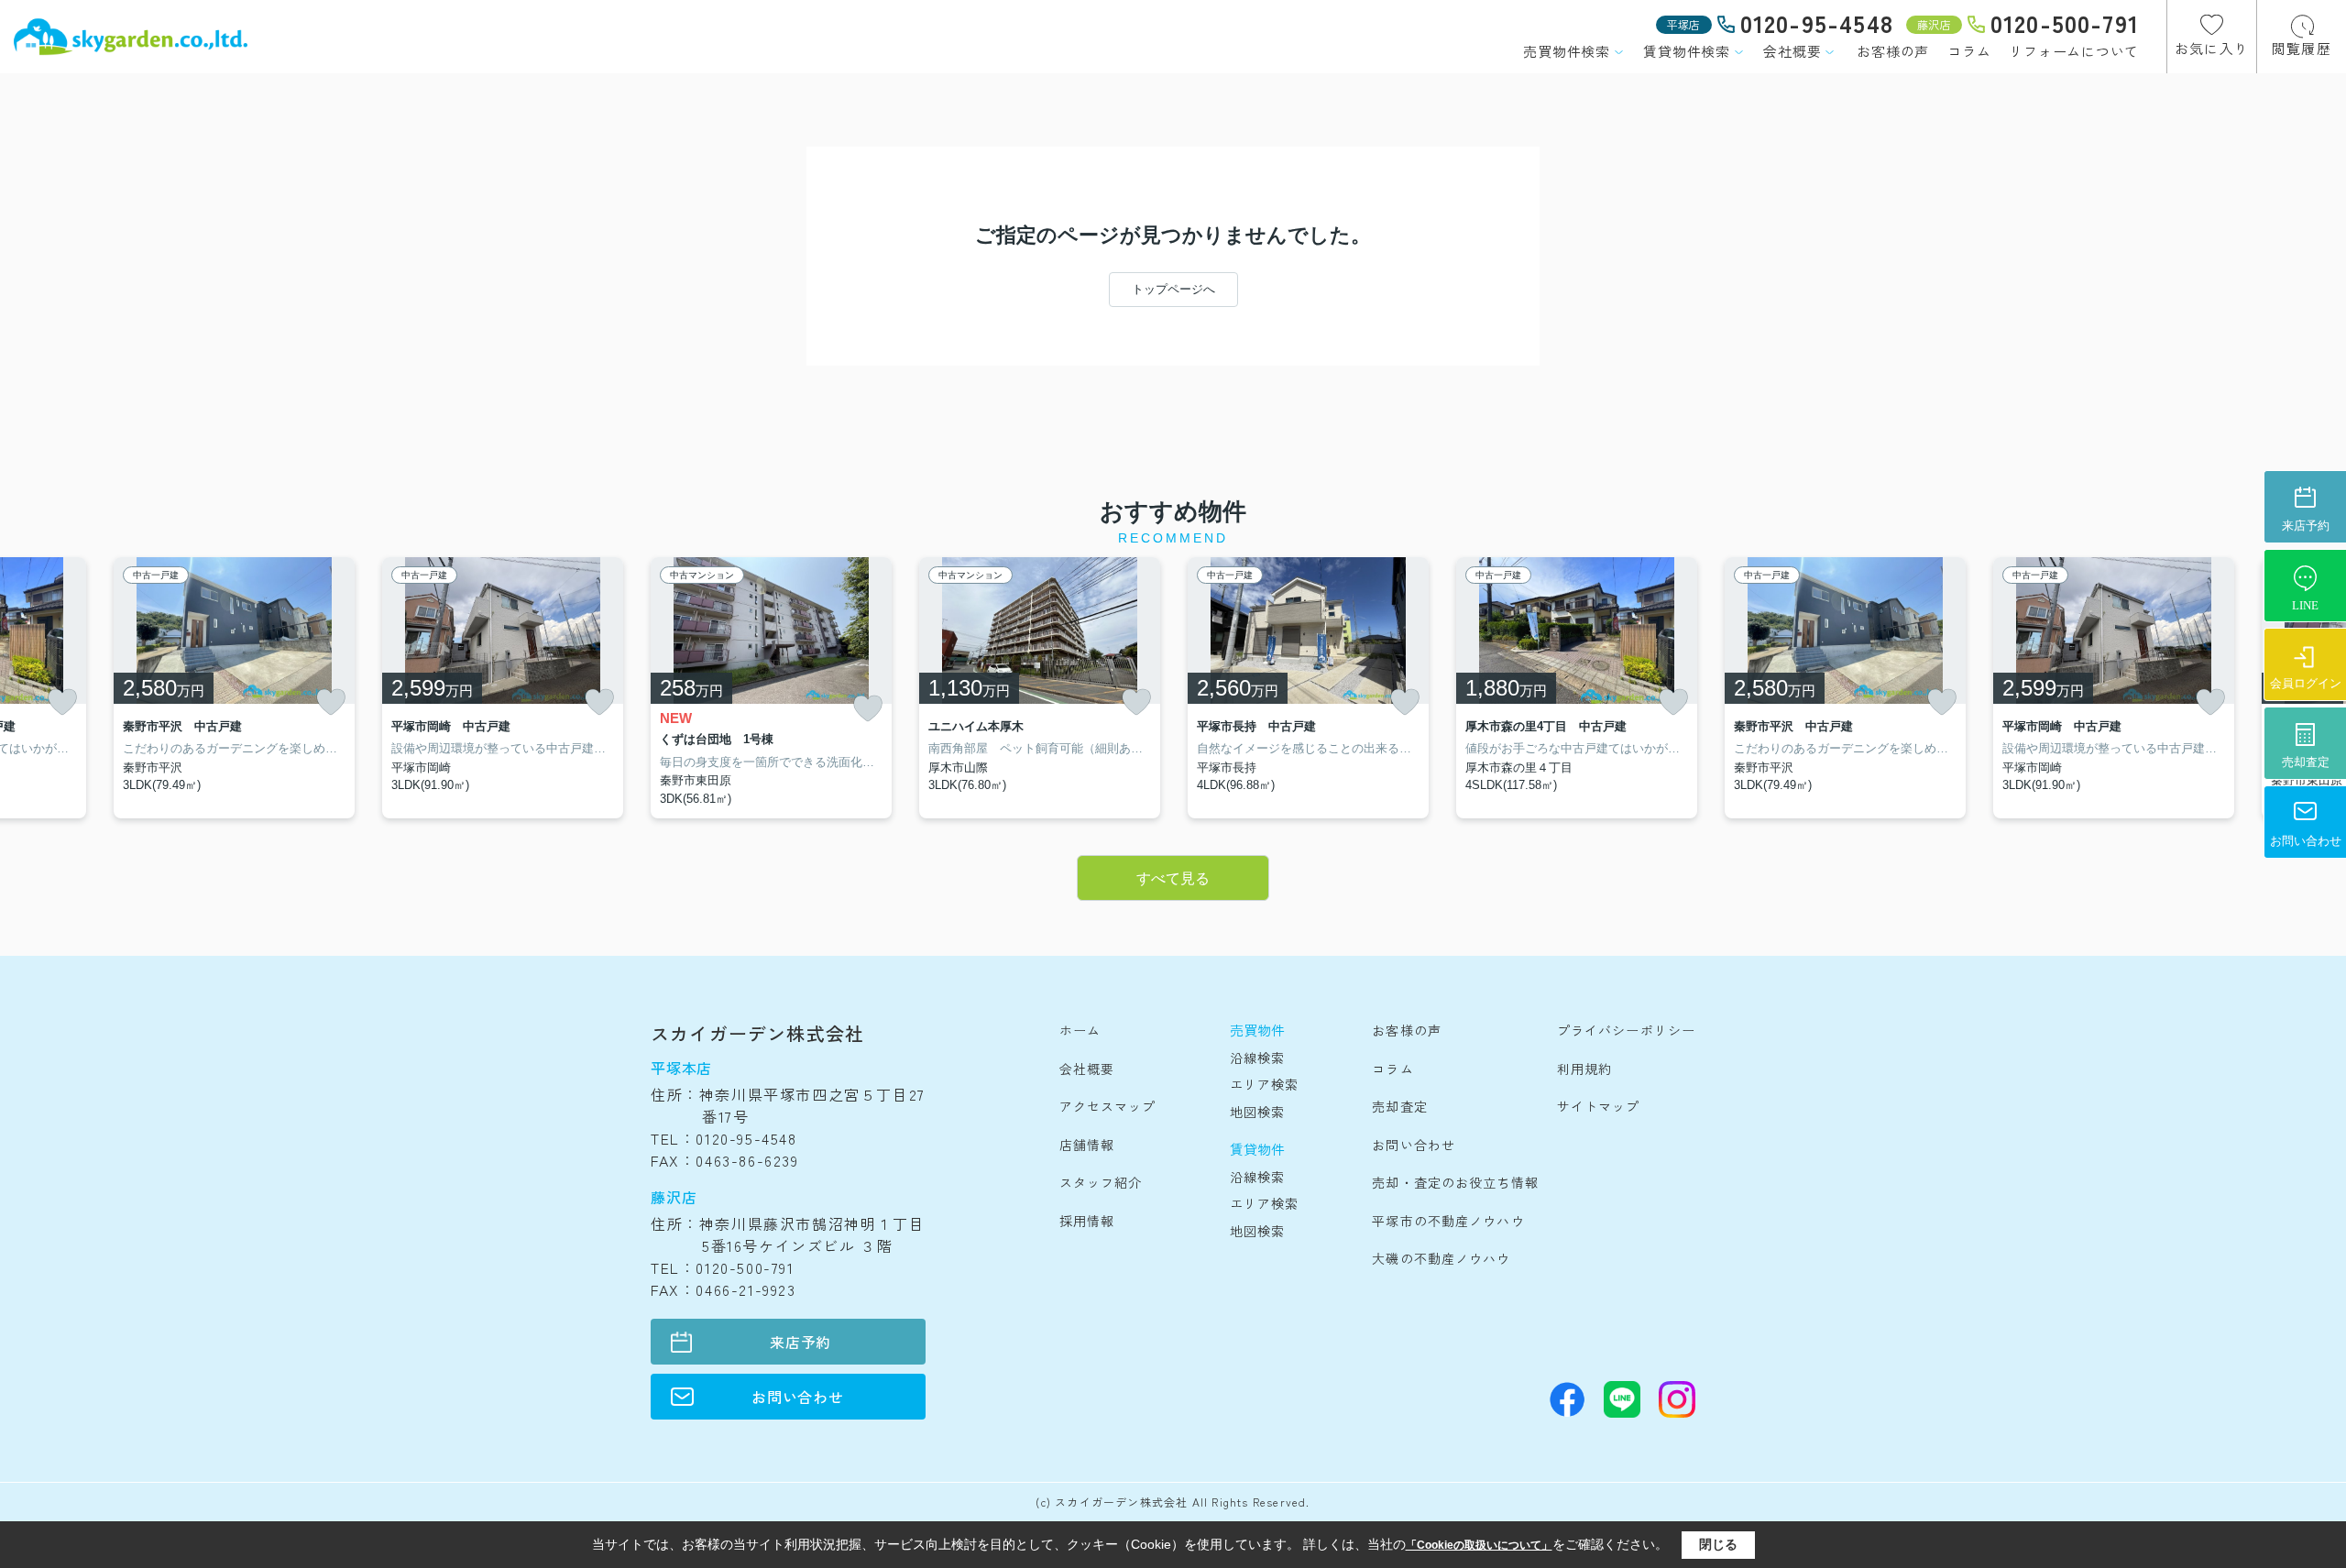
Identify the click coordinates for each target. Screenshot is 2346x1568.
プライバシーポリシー (1626, 1030)
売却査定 (1399, 1106)
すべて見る (1173, 878)
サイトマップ (1599, 1106)
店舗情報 (1087, 1145)
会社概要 (1792, 51)
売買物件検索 (1567, 51)
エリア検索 (1265, 1084)
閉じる (1718, 1544)
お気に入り (2212, 48)
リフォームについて (2074, 51)
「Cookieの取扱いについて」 (1479, 1545)
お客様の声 (1893, 51)
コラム (1969, 51)
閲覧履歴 (2302, 48)
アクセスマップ (1108, 1106)
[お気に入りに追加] (62, 702)
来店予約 (800, 1342)
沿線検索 (1257, 1058)
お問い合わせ (798, 1397)
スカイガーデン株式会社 (757, 1033)
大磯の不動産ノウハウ (1441, 1258)
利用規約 (1584, 1069)
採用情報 (1087, 1221)
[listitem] (771, 688)
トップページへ (1173, 289)
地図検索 (1257, 1112)
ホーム (1080, 1030)
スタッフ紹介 (1101, 1182)
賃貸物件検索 (1687, 51)
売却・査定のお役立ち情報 (1455, 1182)
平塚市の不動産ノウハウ (1448, 1221)
